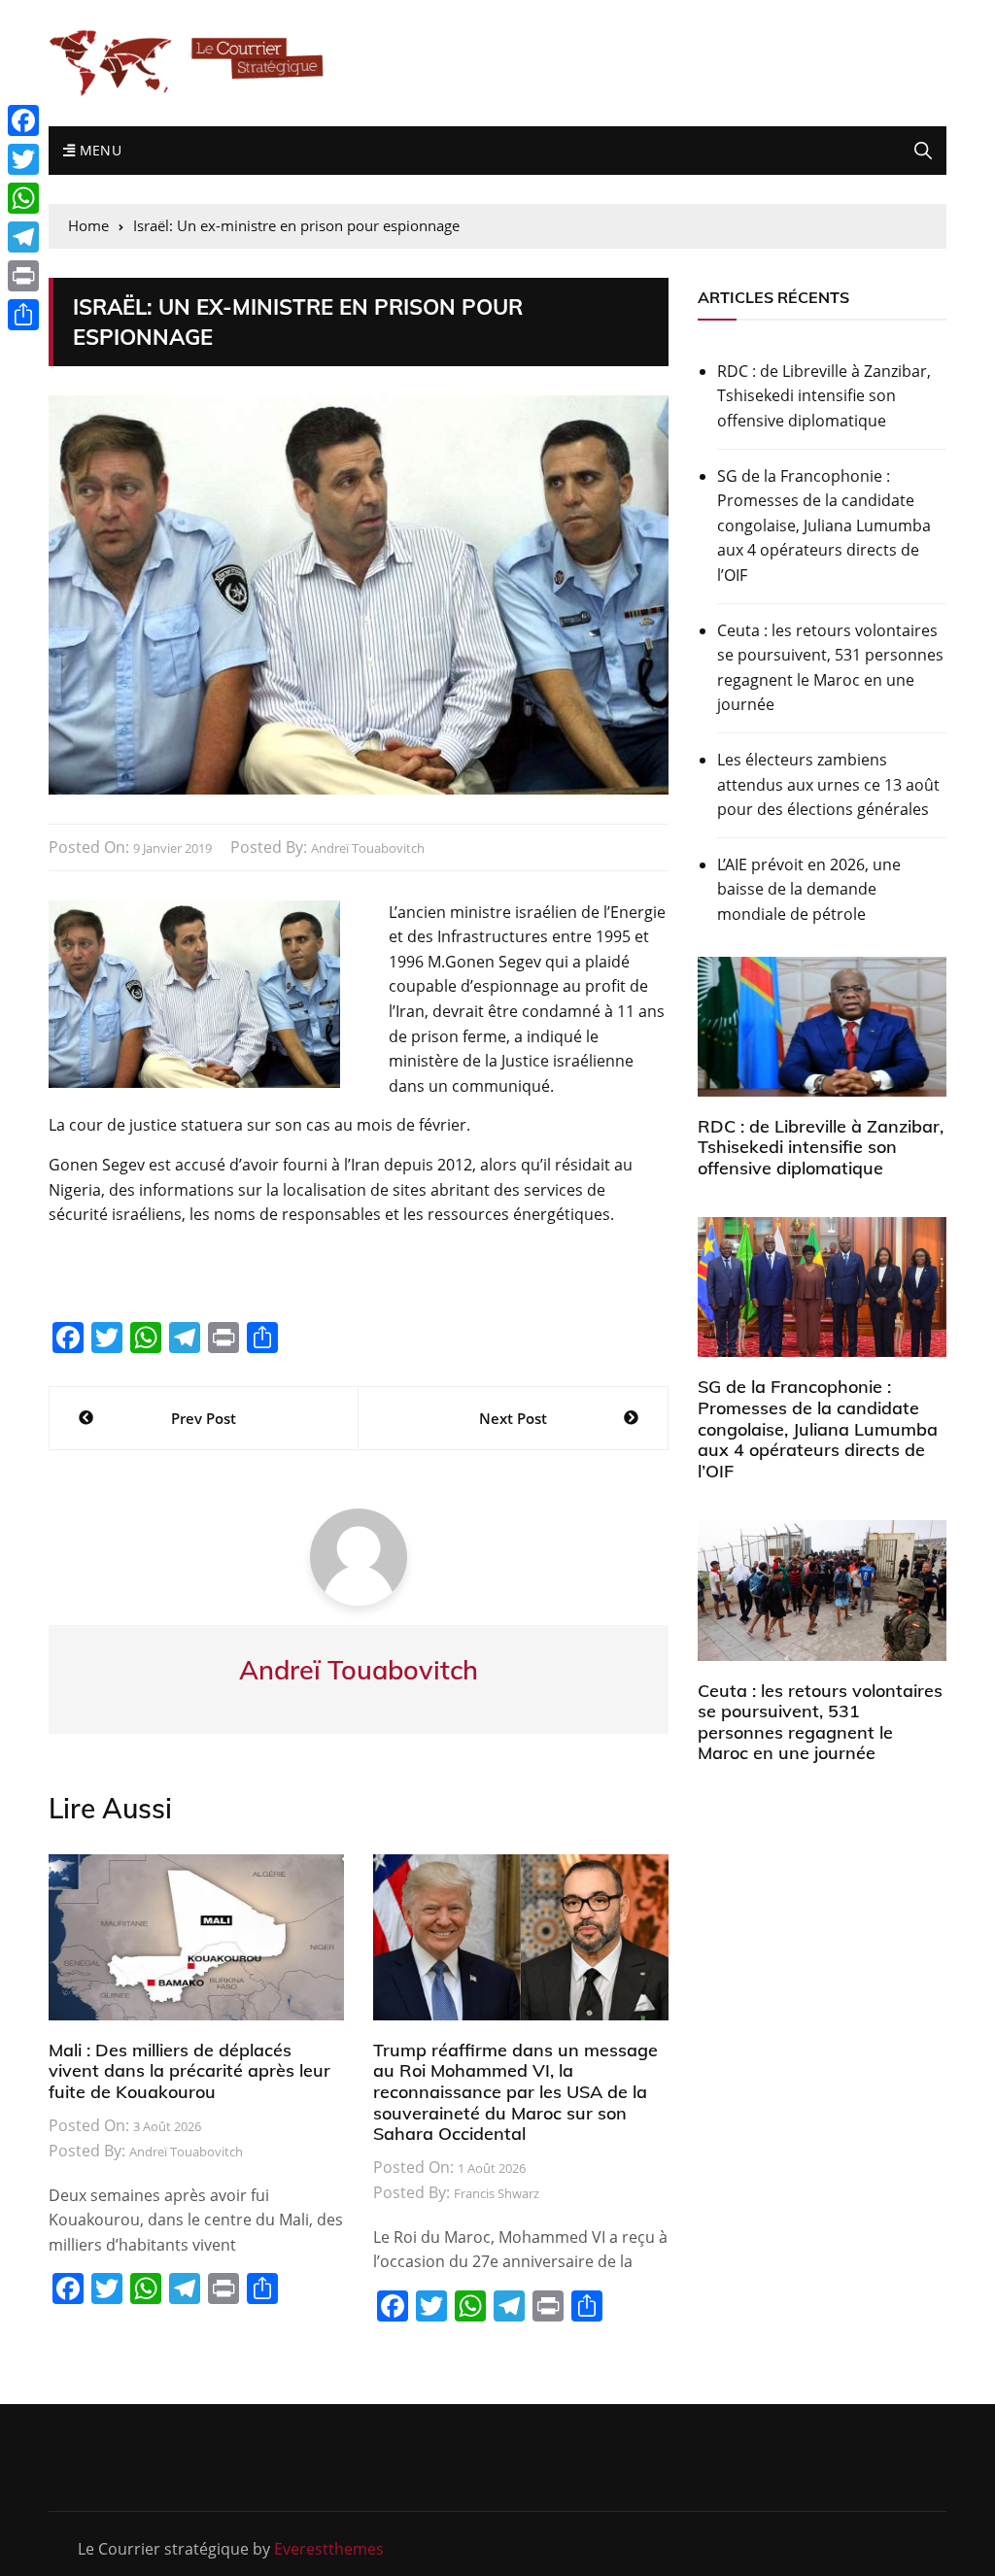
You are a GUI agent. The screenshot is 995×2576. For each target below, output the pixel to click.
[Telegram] (23, 237)
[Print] (23, 276)
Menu (98, 150)
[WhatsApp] (23, 198)
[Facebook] (23, 120)
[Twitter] (23, 159)
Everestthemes (329, 2549)
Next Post (513, 1418)
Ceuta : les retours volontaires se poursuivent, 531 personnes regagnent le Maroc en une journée (830, 668)
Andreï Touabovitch (368, 848)
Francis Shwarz (497, 2193)
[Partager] (23, 315)
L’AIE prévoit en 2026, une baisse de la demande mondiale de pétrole (809, 889)
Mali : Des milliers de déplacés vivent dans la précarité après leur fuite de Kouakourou (189, 2071)
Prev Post (204, 1418)
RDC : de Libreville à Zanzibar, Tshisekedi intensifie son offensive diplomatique (824, 396)
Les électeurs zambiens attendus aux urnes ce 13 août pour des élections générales (828, 784)
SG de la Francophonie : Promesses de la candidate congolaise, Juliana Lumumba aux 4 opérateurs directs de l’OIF (824, 525)
